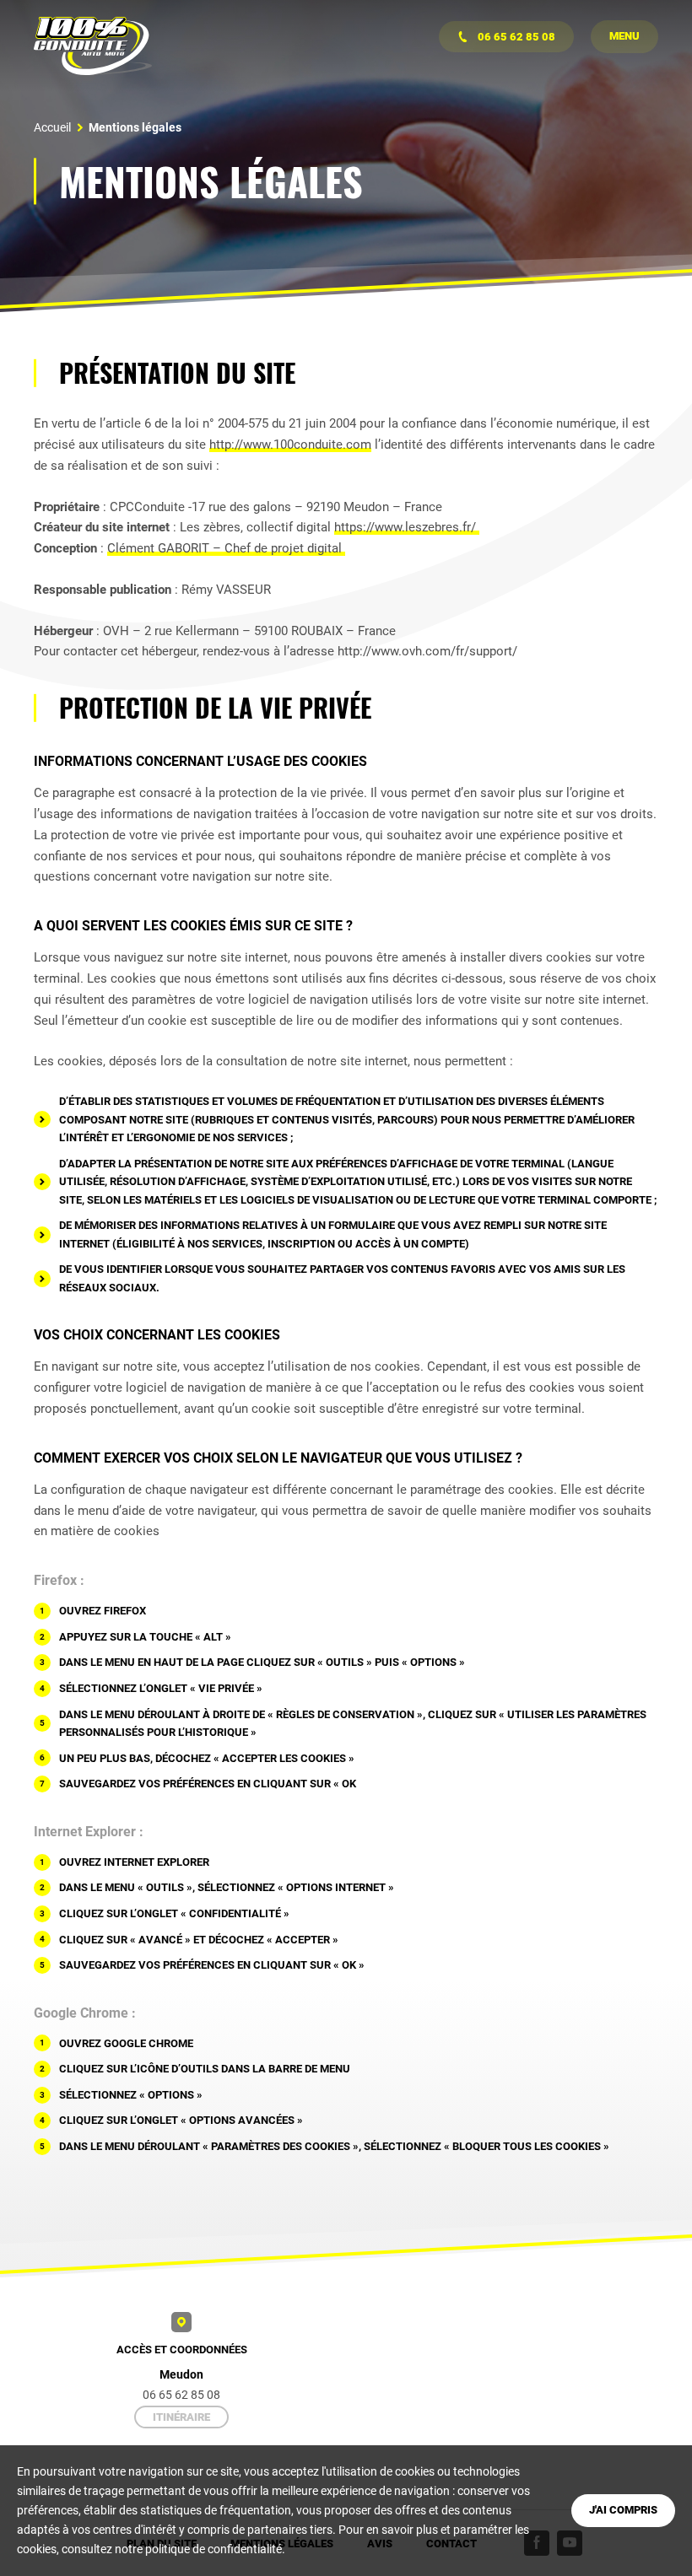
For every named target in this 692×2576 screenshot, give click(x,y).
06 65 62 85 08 (515, 37)
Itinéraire (181, 2417)
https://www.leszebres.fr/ (407, 527)
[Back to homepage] (93, 46)
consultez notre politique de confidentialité (172, 2549)
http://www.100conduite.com (290, 445)
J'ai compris (623, 2510)
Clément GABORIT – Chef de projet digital (226, 548)
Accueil (52, 127)
